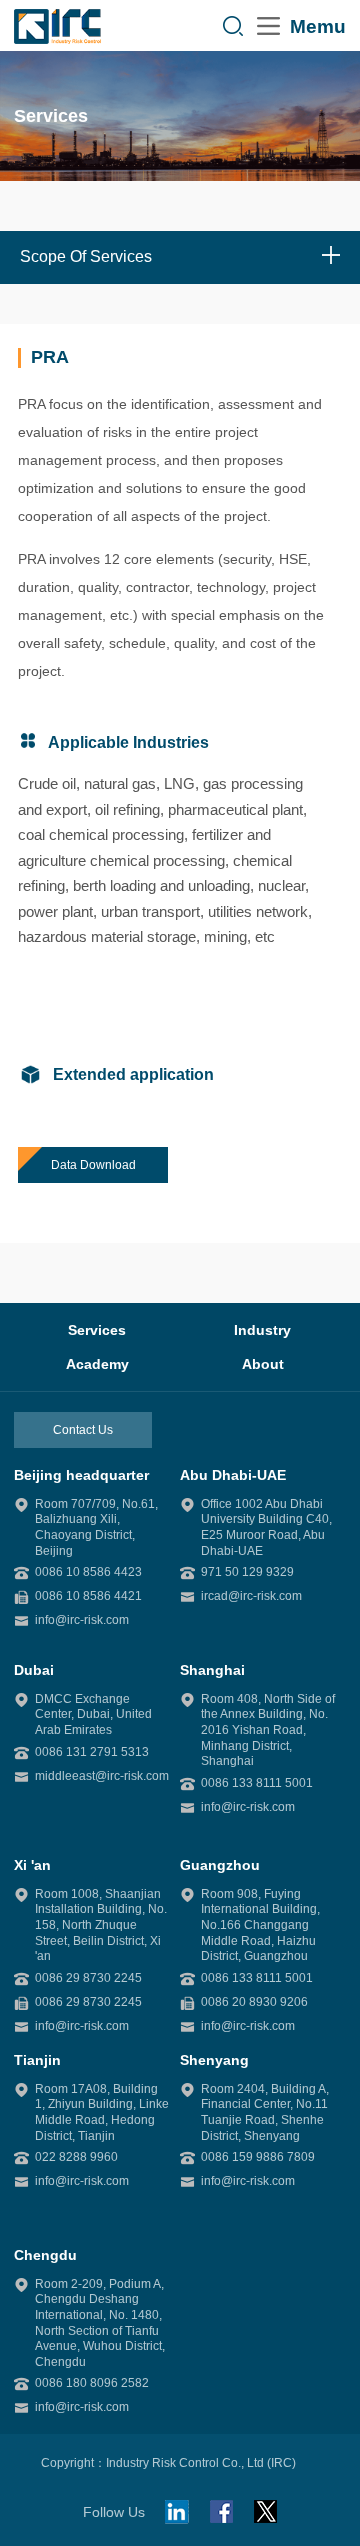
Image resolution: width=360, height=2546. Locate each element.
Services (97, 1330)
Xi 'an (32, 1865)
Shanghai (212, 1670)
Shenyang (214, 2060)
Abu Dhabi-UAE (233, 1475)
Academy (97, 1364)
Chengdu (45, 2255)
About (263, 1364)
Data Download (93, 1165)
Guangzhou (220, 1865)
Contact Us (83, 1430)
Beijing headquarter (81, 1475)
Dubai (34, 1670)
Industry (262, 1330)
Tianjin (37, 2060)
